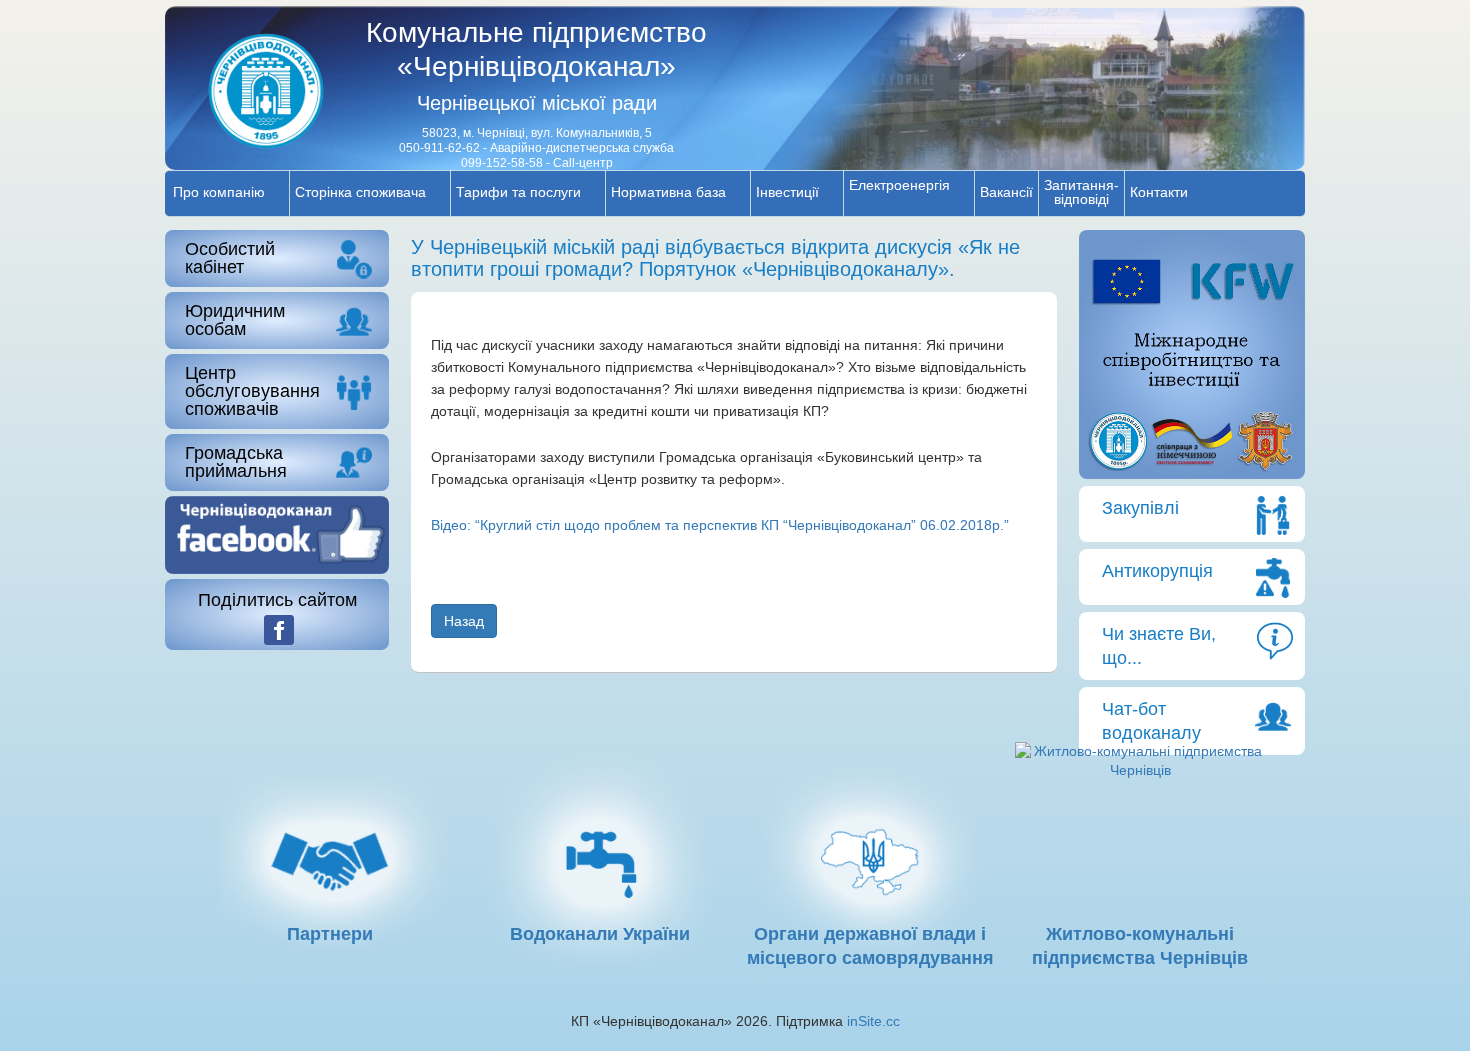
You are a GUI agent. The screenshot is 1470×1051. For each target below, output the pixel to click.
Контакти (1159, 192)
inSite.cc (873, 1021)
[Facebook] (279, 630)
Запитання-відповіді (1081, 192)
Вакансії (1006, 192)
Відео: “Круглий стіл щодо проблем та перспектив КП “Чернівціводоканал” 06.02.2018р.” (720, 525)
